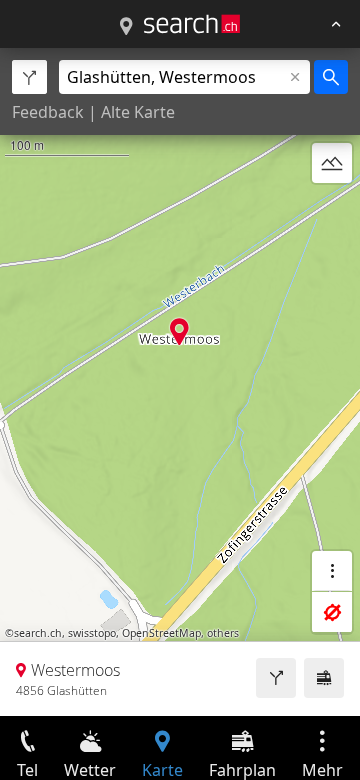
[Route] (276, 678)
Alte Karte (138, 112)
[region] (180, 382)
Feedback (48, 112)
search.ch (38, 633)
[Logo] (192, 24)
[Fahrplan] (324, 678)
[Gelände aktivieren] (332, 163)
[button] (179, 331)
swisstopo (92, 633)
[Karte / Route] (126, 27)
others (223, 633)
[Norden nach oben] (332, 211)
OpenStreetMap (161, 633)
